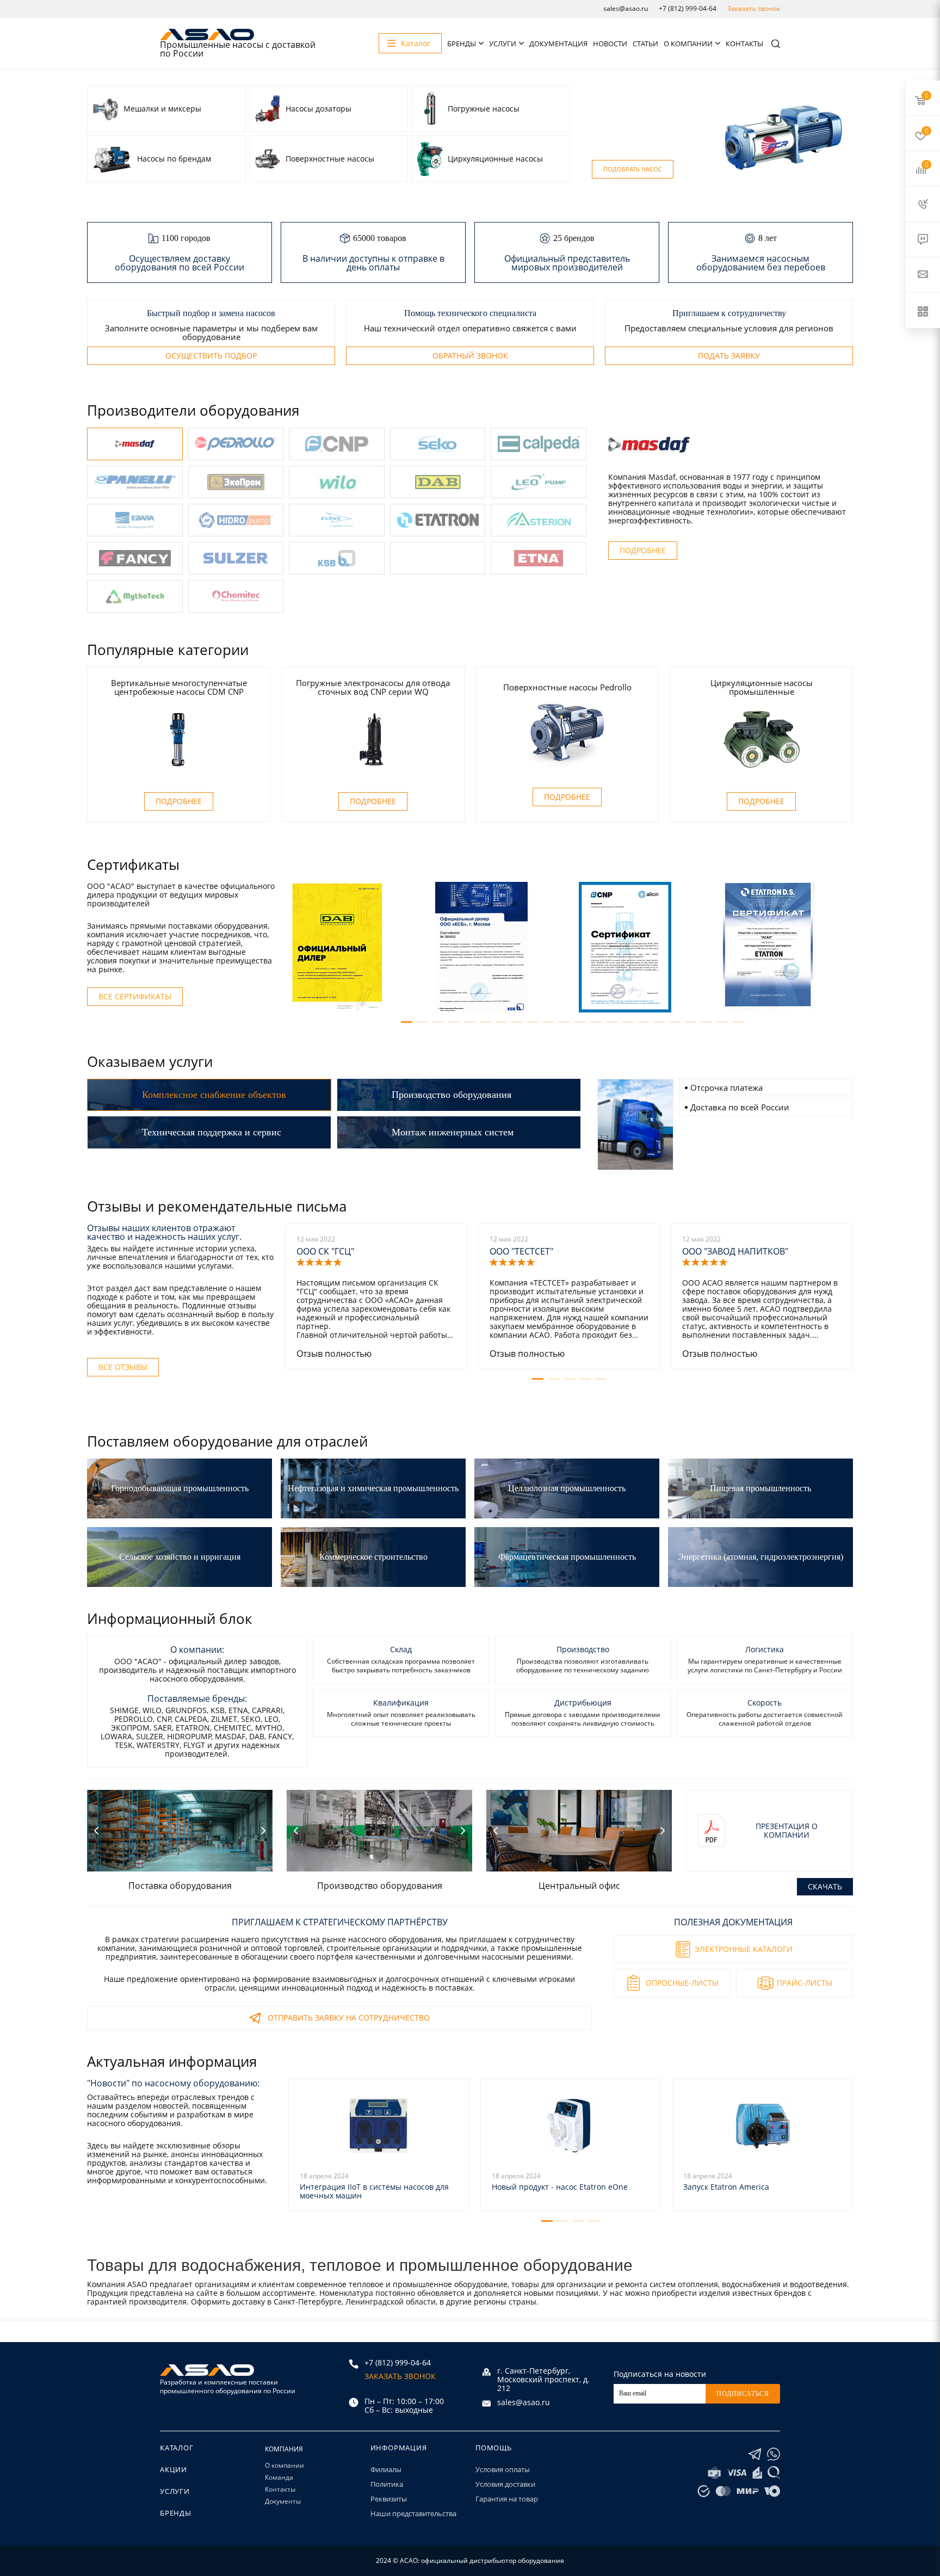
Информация (399, 2448)
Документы (283, 2501)
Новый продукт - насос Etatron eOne (560, 2187)
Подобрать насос (633, 169)
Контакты (744, 44)
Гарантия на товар (507, 2499)
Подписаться (743, 2394)
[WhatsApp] (774, 2454)
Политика (387, 2484)
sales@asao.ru (626, 8)
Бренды (462, 44)
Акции (174, 2469)
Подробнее (643, 550)
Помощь (494, 2448)
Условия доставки (505, 2484)
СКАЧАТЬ (825, 1886)
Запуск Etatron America (726, 2187)
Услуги (503, 44)
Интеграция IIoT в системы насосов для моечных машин (374, 2191)
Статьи (645, 44)
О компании (688, 44)
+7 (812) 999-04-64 (688, 8)
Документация (558, 44)
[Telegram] (755, 2454)
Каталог (177, 2448)
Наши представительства (413, 2513)
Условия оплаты (503, 2469)
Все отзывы (123, 1367)
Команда (279, 2477)
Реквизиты (389, 2499)
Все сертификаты (135, 996)
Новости (610, 44)
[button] (407, 1022)
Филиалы (386, 2469)
